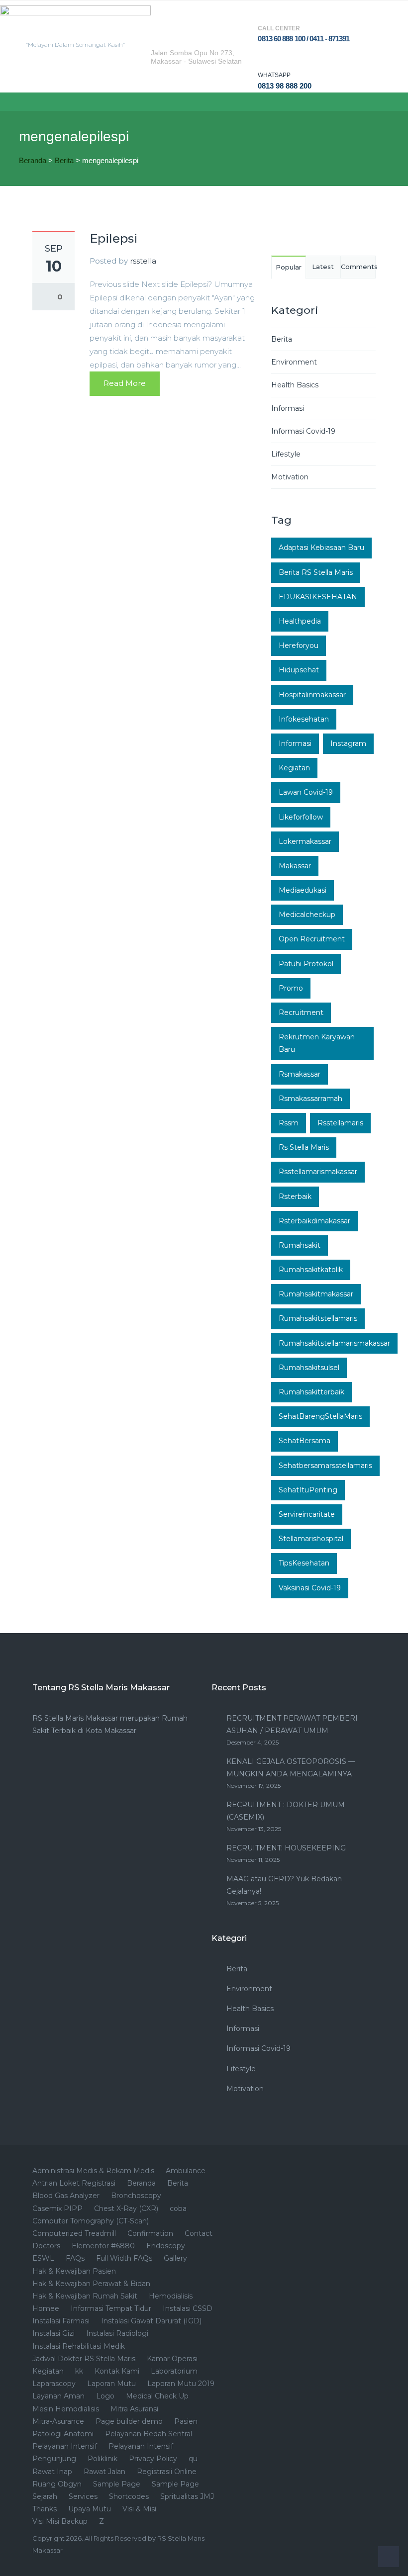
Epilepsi (113, 238)
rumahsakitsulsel (309, 1368)
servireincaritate (307, 1514)
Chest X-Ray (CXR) (126, 2208)
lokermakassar (305, 841)
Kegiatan (294, 768)
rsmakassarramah (310, 1099)
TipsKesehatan (304, 1563)
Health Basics (295, 385)
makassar (295, 866)
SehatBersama (305, 1441)
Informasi (288, 408)
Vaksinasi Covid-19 (310, 1588)
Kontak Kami (117, 2371)
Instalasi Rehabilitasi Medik (79, 2346)
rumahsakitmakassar (316, 1294)
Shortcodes (129, 2496)
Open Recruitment (312, 939)
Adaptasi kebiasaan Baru (321, 548)
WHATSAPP (274, 75)
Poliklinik (102, 2459)
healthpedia (300, 621)
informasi (295, 743)
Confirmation (150, 2233)
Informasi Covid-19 (303, 431)
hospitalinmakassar (312, 695)
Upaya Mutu (90, 2509)
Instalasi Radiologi (117, 2333)
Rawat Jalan (104, 2472)
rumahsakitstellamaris (318, 1318)
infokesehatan (304, 719)
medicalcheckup (307, 915)
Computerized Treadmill (74, 2233)
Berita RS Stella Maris (316, 572)
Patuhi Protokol (306, 964)
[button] (8, 102)
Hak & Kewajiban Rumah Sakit (85, 2296)
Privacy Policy (153, 2459)
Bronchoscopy (136, 2196)
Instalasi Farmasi (61, 2321)
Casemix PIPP (57, 2208)
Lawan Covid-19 (306, 792)
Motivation (290, 477)
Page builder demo (129, 2421)
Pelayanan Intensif (65, 2446)
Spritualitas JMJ (187, 2496)
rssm (289, 1123)
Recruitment (301, 1012)
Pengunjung (54, 2459)
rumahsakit (300, 1245)
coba (178, 2208)
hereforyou (299, 645)
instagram (348, 743)
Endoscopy (166, 2246)
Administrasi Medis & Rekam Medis (93, 2171)
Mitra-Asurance (58, 2421)
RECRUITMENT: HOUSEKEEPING (286, 1848)
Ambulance (186, 2171)
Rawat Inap (52, 2472)
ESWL (43, 2258)
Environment (294, 362)
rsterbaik (295, 1196)
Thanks (45, 2509)
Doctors (46, 2246)
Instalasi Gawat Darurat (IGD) (151, 2321)
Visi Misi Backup (60, 2521)
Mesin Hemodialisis (66, 2409)
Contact (199, 2233)
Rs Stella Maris (304, 1147)
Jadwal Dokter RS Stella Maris (84, 2359)
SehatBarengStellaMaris (320, 1416)
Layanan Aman (58, 2396)
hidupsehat (299, 670)
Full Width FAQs (124, 2258)
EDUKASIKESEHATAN (318, 597)
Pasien (186, 2421)
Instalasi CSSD (188, 2308)
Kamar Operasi (172, 2359)
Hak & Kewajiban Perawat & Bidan (91, 2284)
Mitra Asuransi (134, 2409)
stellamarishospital (311, 1539)
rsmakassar (300, 1074)
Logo (105, 2396)
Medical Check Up (157, 2396)
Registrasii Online (167, 2472)
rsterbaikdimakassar (314, 1221)
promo (291, 988)
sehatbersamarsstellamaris (325, 1466)
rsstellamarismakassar (318, 1172)
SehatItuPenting (308, 1490)
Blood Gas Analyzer (66, 2196)
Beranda (33, 160)
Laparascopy (54, 2384)
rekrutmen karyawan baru (317, 1043)
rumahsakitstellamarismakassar (334, 1343)
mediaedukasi (303, 890)
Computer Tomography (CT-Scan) (91, 2221)
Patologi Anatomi (63, 2434)
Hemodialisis (171, 2296)
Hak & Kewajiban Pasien (74, 2271)
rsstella (143, 261)
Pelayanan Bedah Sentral (149, 2434)
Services (83, 2496)
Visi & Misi (139, 2509)
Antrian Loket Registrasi (74, 2183)
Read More (125, 383)
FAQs (75, 2258)
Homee (46, 2308)
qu (193, 2459)
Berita (64, 160)
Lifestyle (286, 454)
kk (79, 2371)
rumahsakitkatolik (311, 1270)
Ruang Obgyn (57, 2484)
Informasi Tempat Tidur (111, 2308)
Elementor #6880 (103, 2246)
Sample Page (117, 2484)
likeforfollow (301, 817)
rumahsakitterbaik (311, 1392)
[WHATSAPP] (267, 58)
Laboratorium (174, 2371)
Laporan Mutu (111, 2384)
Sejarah (45, 2496)
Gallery (175, 2258)
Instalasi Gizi (53, 2333)
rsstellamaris (340, 1123)
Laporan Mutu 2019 (181, 2384)
